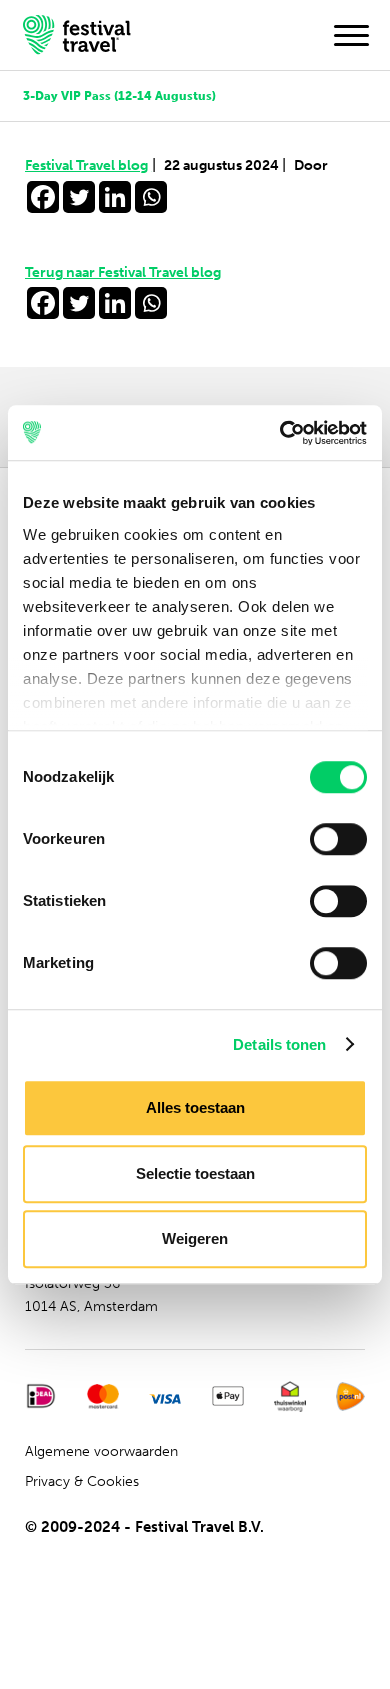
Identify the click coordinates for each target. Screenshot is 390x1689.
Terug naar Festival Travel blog (123, 272)
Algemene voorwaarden (101, 1451)
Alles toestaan (195, 1107)
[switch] (338, 839)
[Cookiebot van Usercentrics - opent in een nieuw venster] (280, 433)
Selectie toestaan (195, 1173)
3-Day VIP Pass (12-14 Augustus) (119, 95)
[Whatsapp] (151, 197)
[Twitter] (79, 197)
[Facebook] (43, 197)
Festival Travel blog (90, 165)
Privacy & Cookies (82, 1481)
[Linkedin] (115, 197)
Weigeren (195, 1238)
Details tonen (279, 1044)
